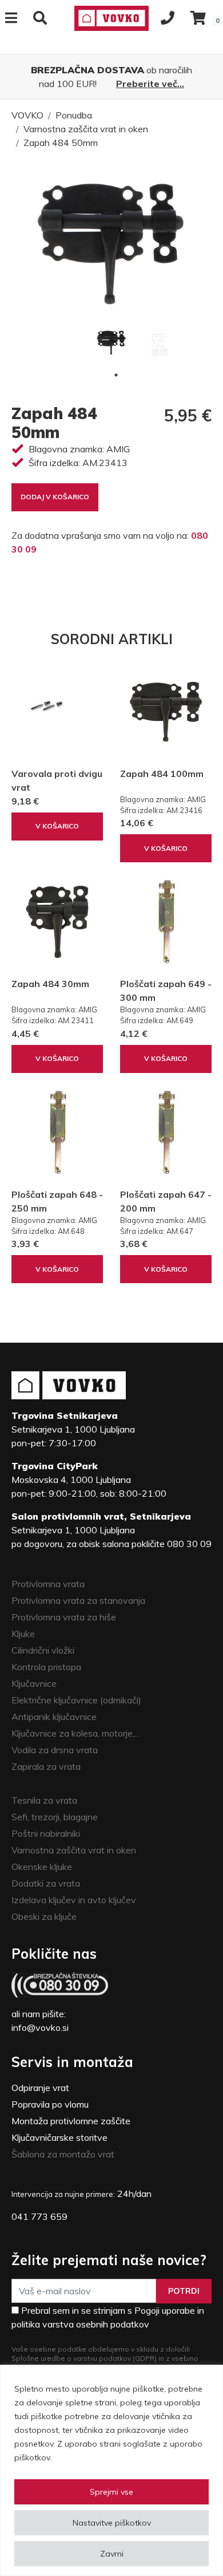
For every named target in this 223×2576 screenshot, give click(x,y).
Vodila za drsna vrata (55, 1750)
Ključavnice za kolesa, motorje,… (76, 1733)
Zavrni (112, 2554)
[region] (111, 2470)
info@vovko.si (40, 2027)
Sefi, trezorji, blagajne (55, 1817)
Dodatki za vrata (46, 1883)
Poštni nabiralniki (46, 1833)
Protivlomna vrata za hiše (64, 1617)
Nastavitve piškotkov (112, 2523)
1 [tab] (116, 375)
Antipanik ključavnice (54, 1717)
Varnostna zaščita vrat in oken (86, 129)
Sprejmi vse (111, 2492)
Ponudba (74, 115)
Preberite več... (150, 84)
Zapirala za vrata (46, 1766)
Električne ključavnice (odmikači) (76, 1700)
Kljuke (23, 1634)
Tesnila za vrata (44, 1800)
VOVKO (27, 115)
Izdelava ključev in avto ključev (74, 1900)
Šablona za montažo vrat (63, 2154)
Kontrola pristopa (46, 1667)
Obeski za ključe (44, 1916)
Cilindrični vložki (43, 1650)
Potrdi (184, 2291)
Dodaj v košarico (55, 497)
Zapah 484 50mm (61, 143)
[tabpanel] (111, 342)
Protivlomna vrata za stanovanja (78, 1600)
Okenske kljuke (42, 1867)
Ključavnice (34, 1683)
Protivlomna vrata (48, 1584)
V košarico (57, 826)
